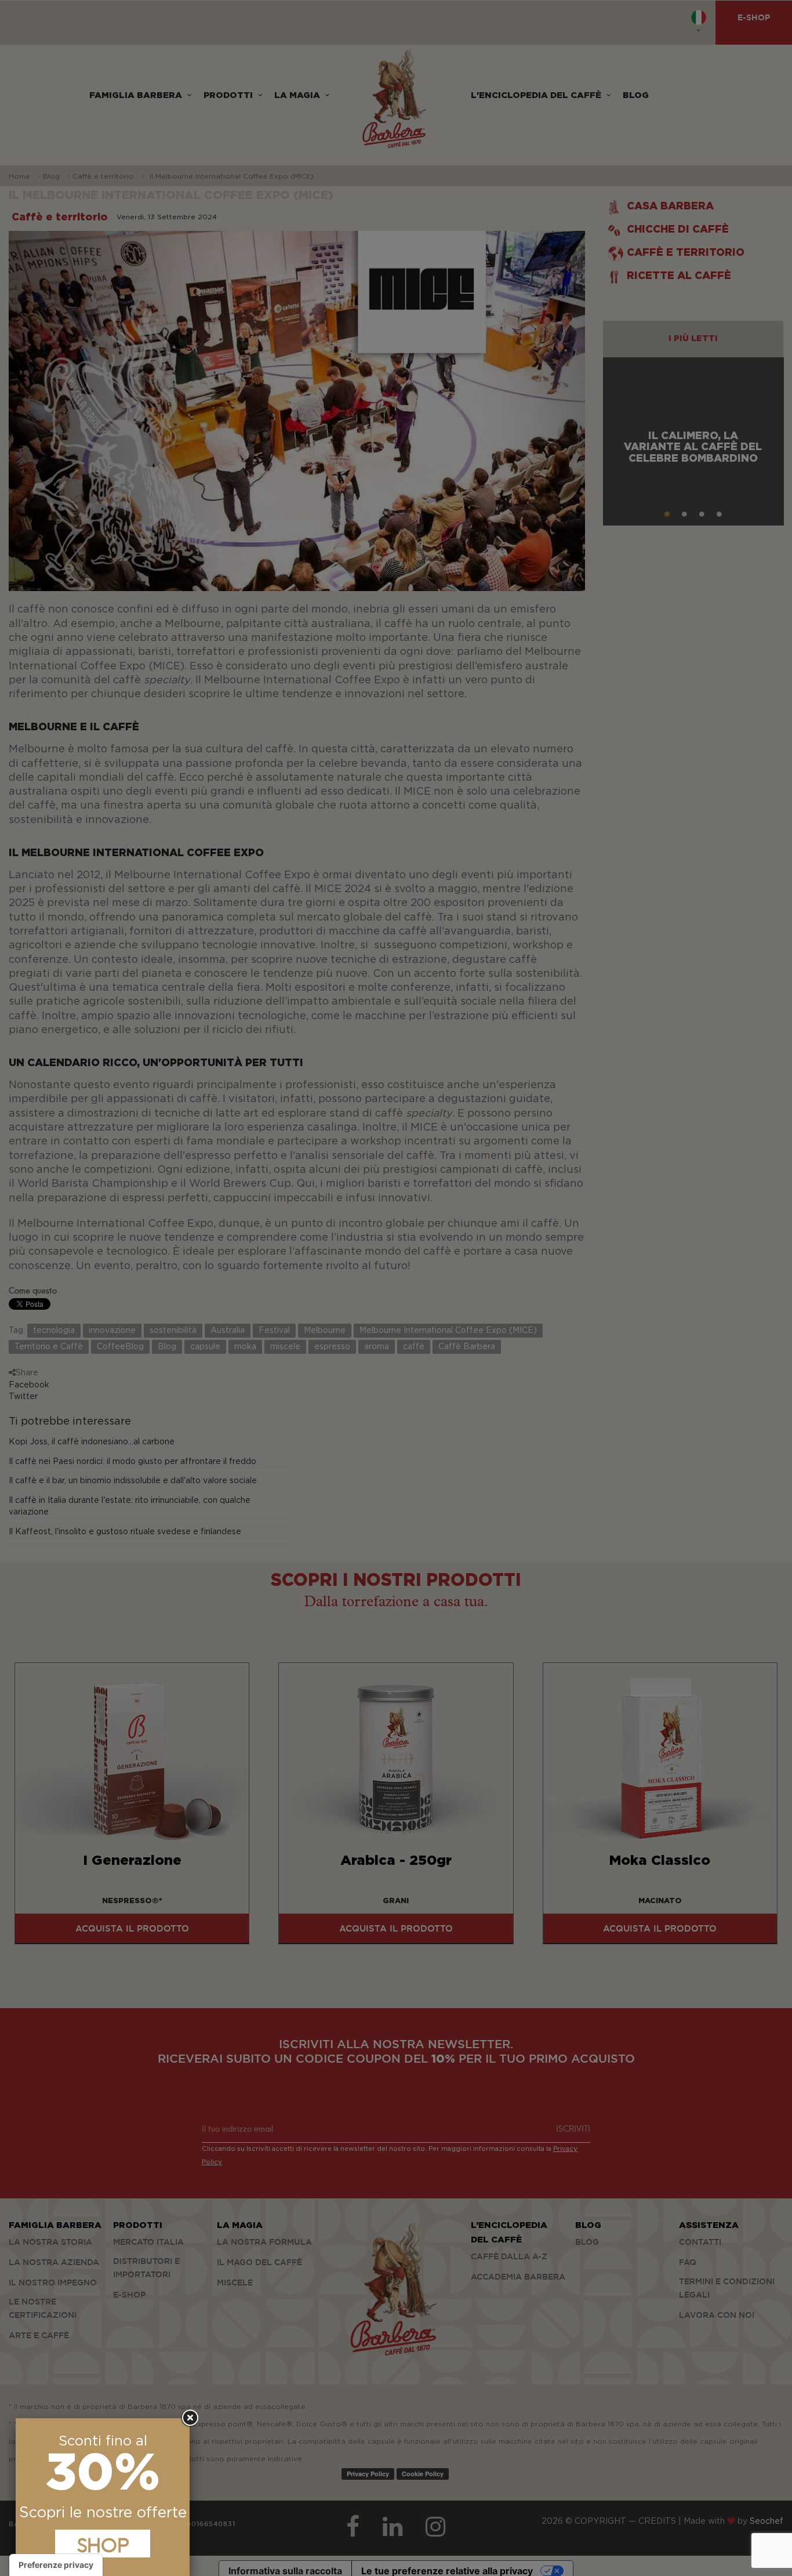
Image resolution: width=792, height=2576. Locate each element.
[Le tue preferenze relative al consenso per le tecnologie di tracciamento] (56, 2565)
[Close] (190, 2418)
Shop (103, 2544)
